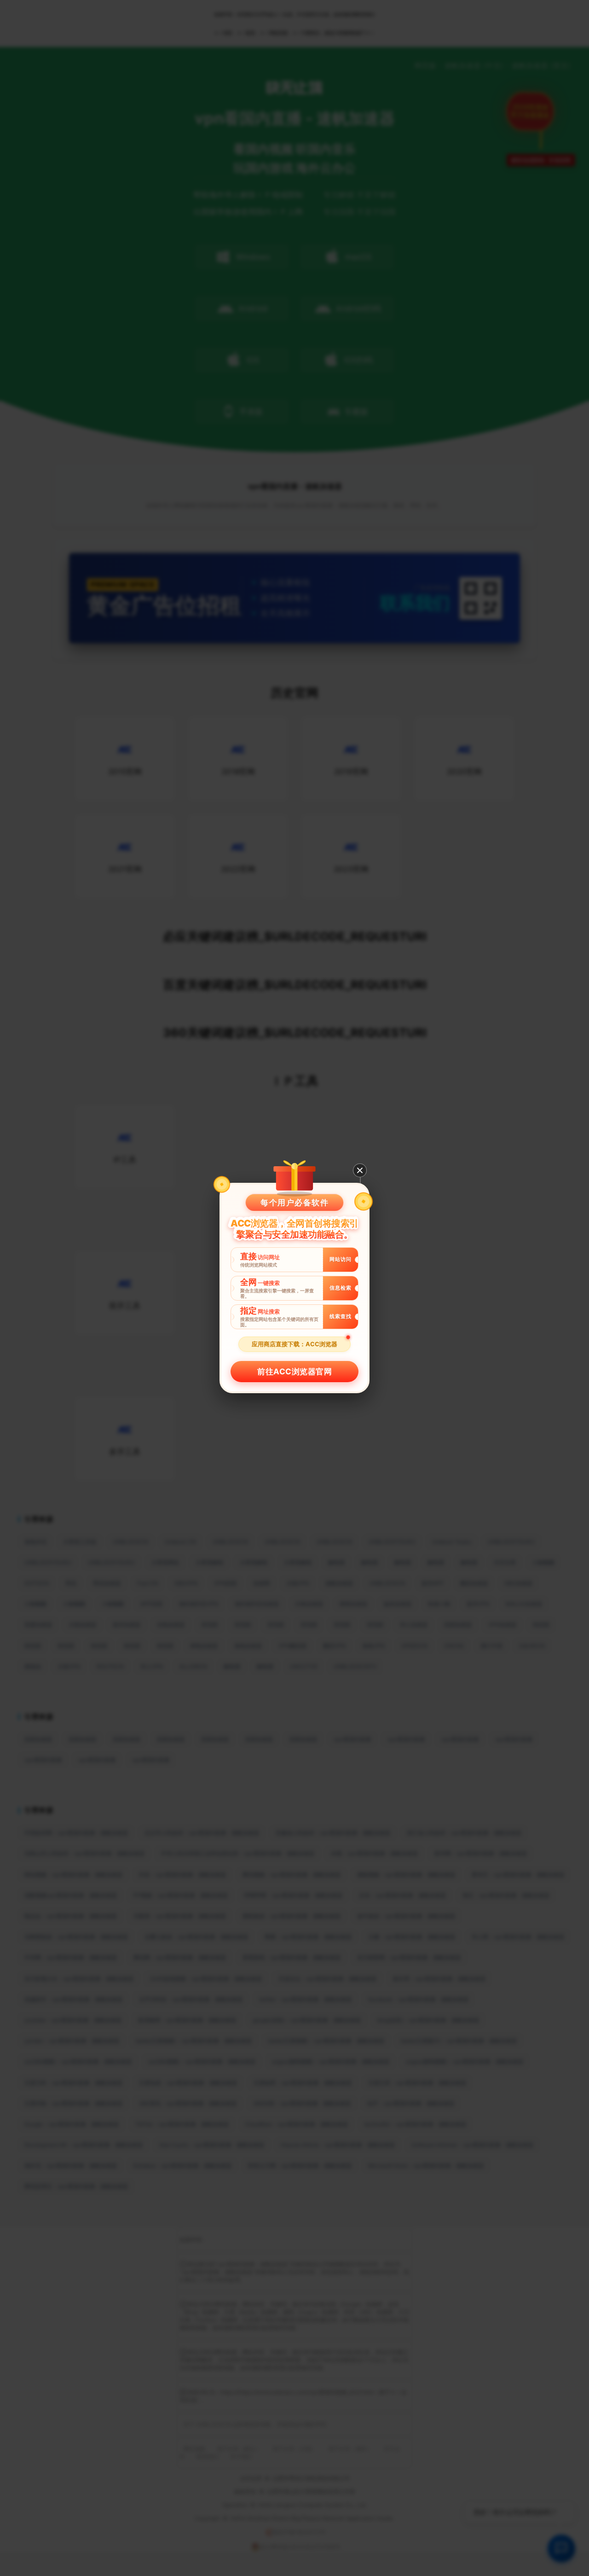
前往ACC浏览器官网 (294, 1372)
